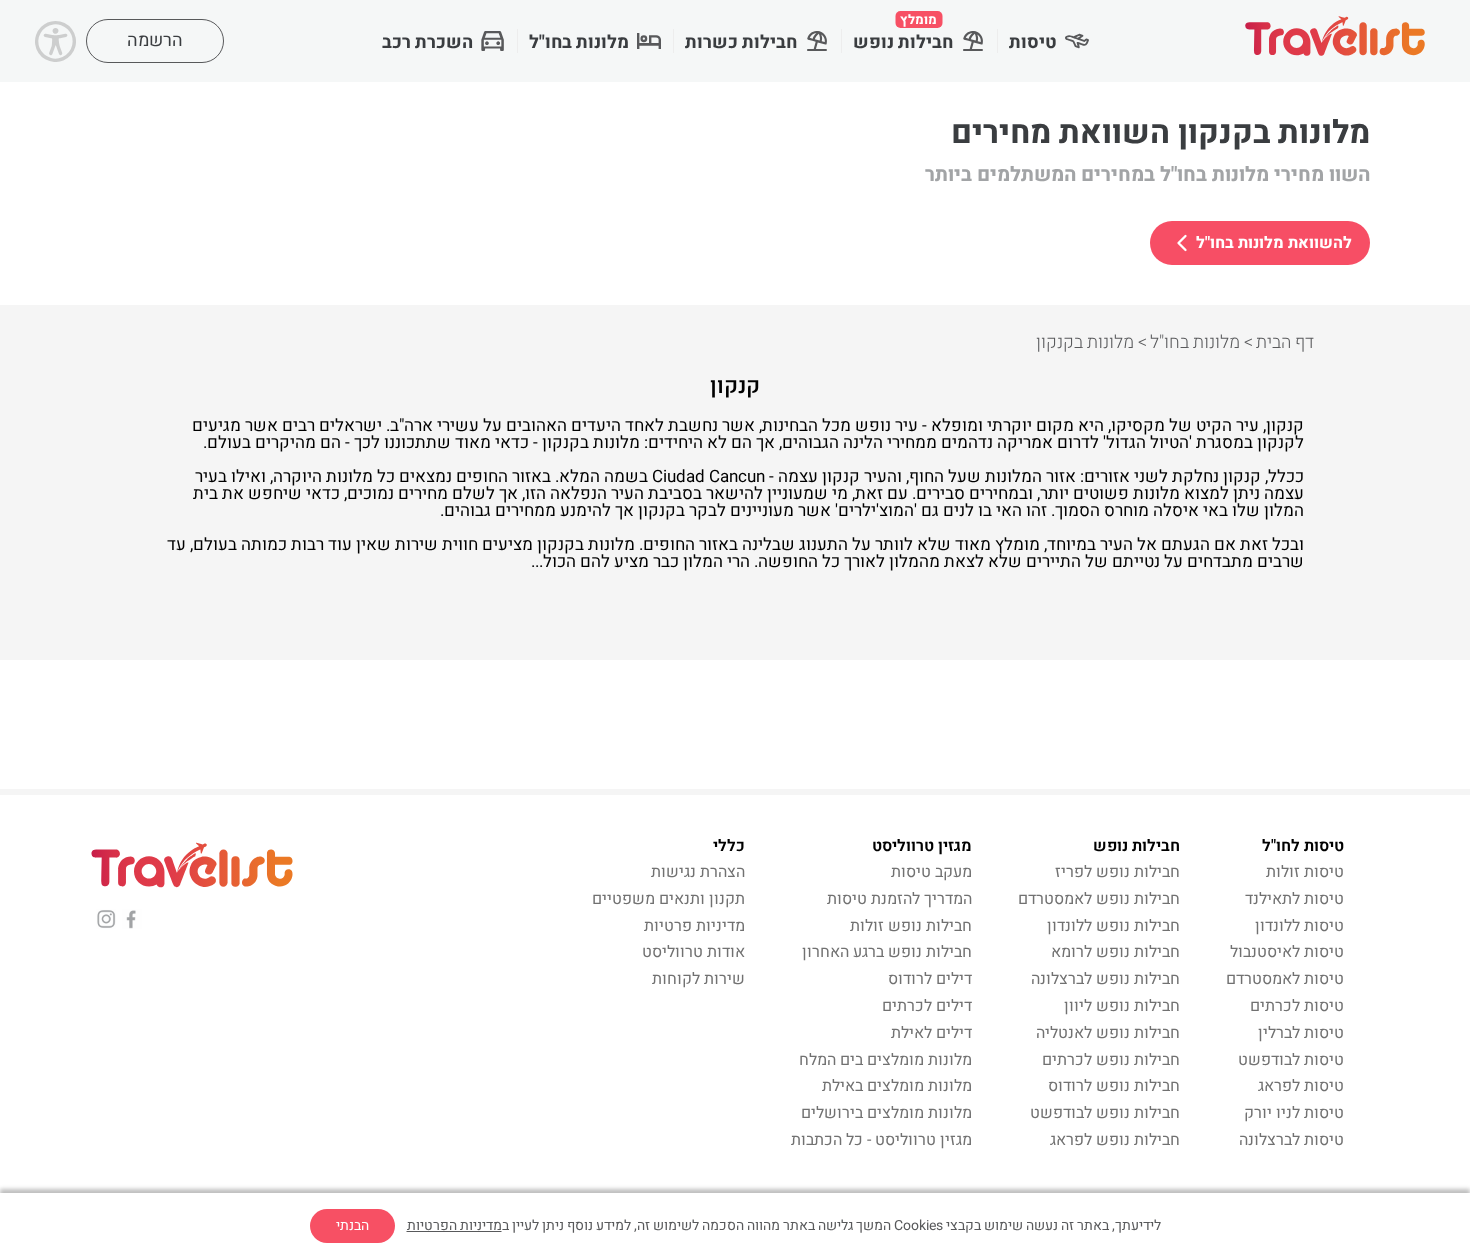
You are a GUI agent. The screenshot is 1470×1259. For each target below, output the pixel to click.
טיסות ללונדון (1299, 926)
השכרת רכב (427, 42)
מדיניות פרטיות (694, 926)
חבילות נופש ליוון (1122, 1006)
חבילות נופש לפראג (1115, 1140)
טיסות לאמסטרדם (1285, 979)
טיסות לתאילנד (1294, 899)
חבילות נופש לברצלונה (1105, 979)
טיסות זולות (1305, 872)
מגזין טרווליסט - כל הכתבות (881, 1140)
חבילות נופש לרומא (1115, 952)
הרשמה (155, 40)
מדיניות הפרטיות (454, 1225)
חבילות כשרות (741, 42)
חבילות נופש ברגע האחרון (887, 952)
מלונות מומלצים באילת (897, 1086)
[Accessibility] (55, 41)
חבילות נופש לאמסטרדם (1099, 899)
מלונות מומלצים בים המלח (885, 1060)
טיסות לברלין (1301, 1033)
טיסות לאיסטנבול (1287, 952)
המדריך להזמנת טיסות (899, 899)
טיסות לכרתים (1297, 1006)
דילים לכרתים (927, 1006)
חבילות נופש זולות (911, 926)
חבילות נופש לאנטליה (1108, 1033)
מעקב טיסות (931, 872)
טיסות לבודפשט (1291, 1060)
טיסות (1033, 42)
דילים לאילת (931, 1033)
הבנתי (352, 1225)
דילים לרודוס (930, 979)
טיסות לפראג (1301, 1086)
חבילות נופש (903, 33)
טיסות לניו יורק (1294, 1113)
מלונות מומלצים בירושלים (886, 1113)
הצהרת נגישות (698, 872)
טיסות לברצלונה (1291, 1140)
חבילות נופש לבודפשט (1105, 1113)
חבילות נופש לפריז (1117, 872)
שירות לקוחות (698, 979)
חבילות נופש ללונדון (1113, 926)
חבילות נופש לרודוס (1114, 1086)
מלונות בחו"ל (579, 42)
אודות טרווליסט (693, 952)
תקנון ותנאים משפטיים (668, 899)
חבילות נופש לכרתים (1111, 1060)
